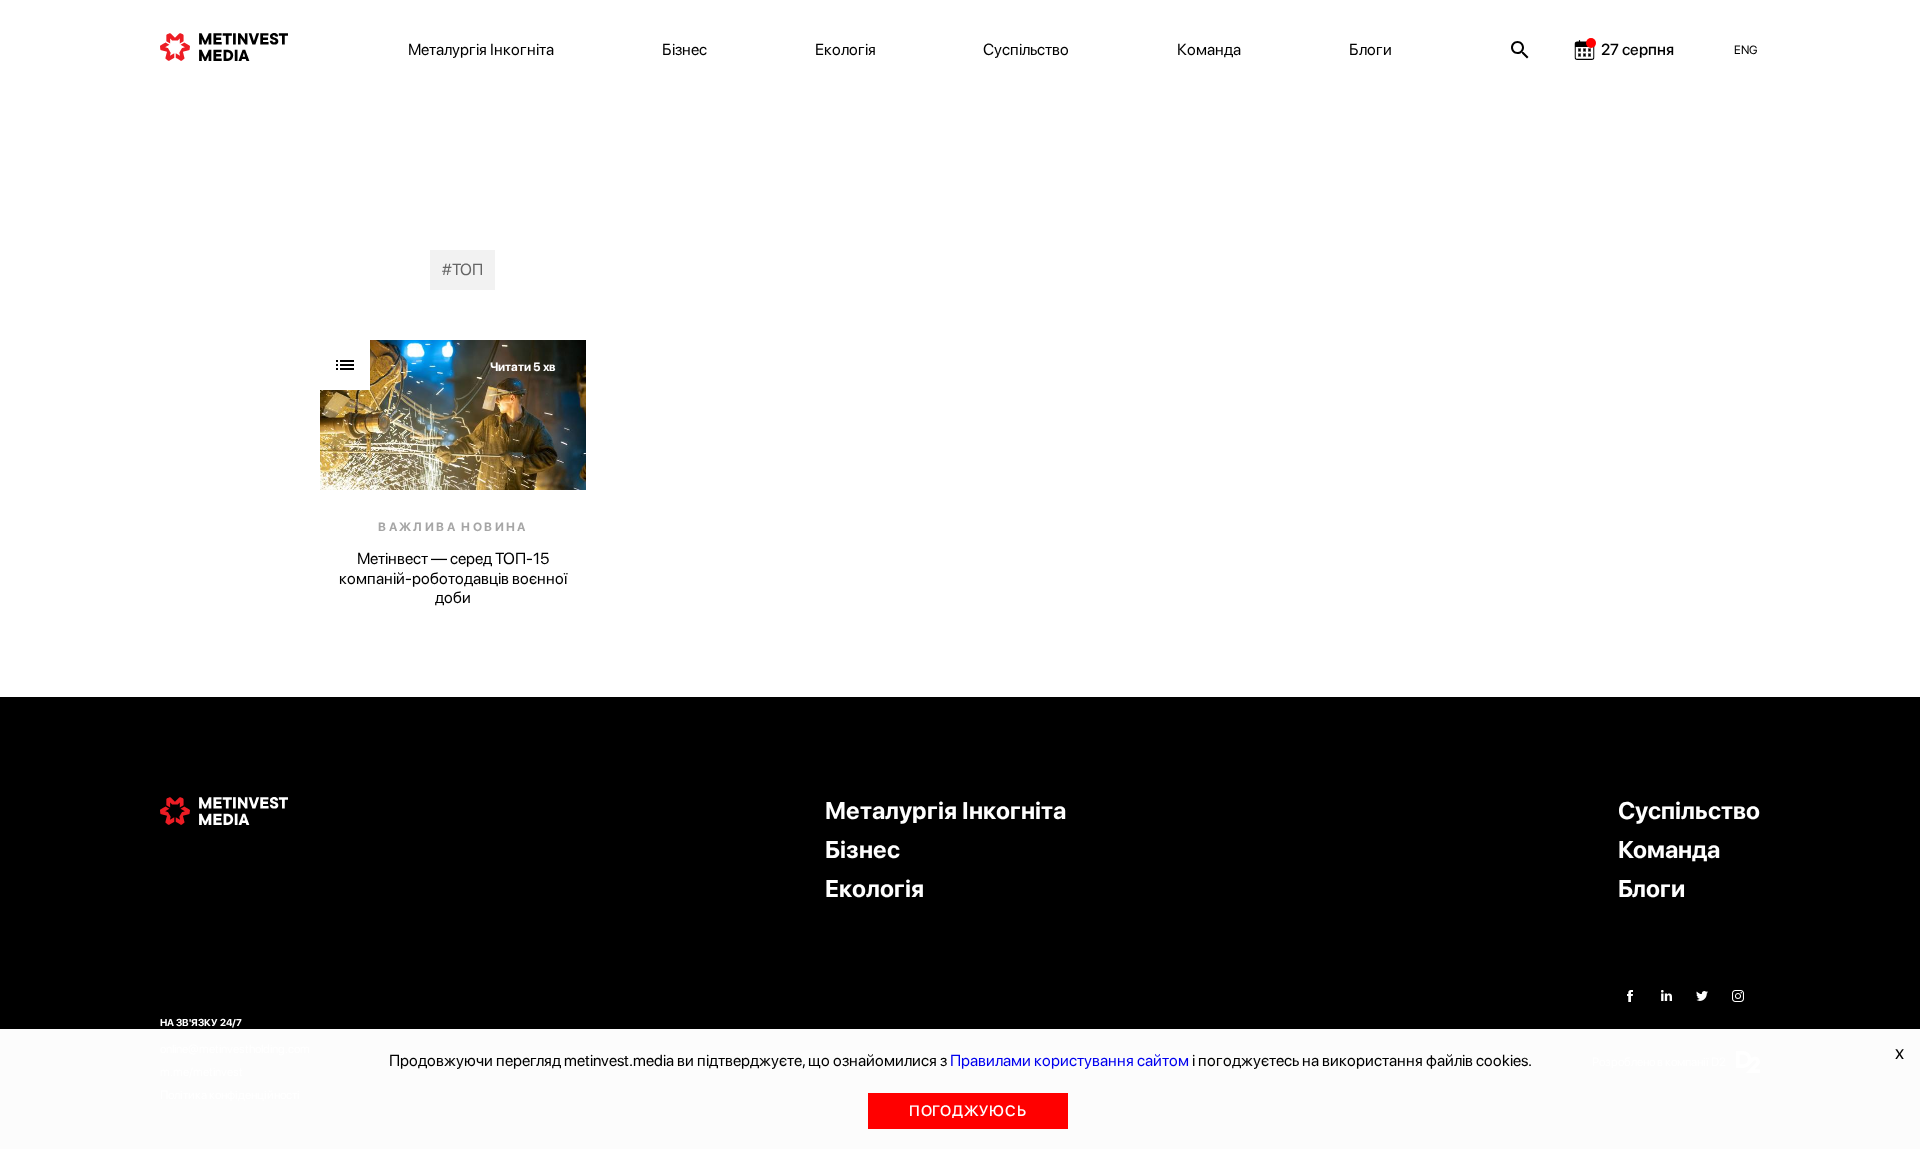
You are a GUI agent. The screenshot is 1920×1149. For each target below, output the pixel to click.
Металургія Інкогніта (481, 49)
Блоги (1370, 49)
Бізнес (684, 49)
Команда (1209, 49)
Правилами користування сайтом (1069, 1060)
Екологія (845, 49)
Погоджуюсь (968, 1111)
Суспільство (1026, 49)
